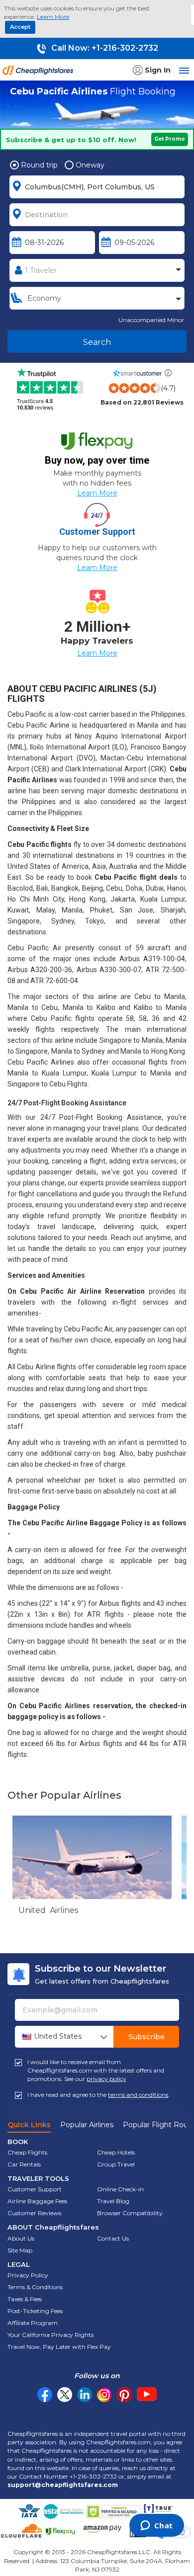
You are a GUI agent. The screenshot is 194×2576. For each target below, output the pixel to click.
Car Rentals (24, 2164)
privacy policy (106, 2079)
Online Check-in (120, 2189)
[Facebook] (45, 2400)
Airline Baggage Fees (37, 2201)
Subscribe (146, 2037)
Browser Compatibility (130, 2213)
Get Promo (170, 139)
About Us (21, 2238)
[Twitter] (65, 2395)
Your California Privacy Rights (50, 2335)
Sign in (158, 70)
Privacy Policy (28, 2275)
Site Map (20, 2250)
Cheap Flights (27, 2152)
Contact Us (113, 2238)
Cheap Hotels (116, 2152)
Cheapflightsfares (40, 73)
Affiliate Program (33, 2323)
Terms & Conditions (35, 2287)
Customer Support (35, 2189)
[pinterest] (124, 2395)
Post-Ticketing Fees (35, 2311)
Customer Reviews (34, 2213)
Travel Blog (113, 2201)
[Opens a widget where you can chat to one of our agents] (156, 2526)
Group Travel (116, 2164)
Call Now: (104, 48)
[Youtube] (147, 2395)
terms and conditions (138, 2095)
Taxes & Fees (25, 2299)
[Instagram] (104, 2395)
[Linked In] (85, 2395)
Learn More (53, 17)
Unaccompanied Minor (151, 320)
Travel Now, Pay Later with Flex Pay (59, 2347)
